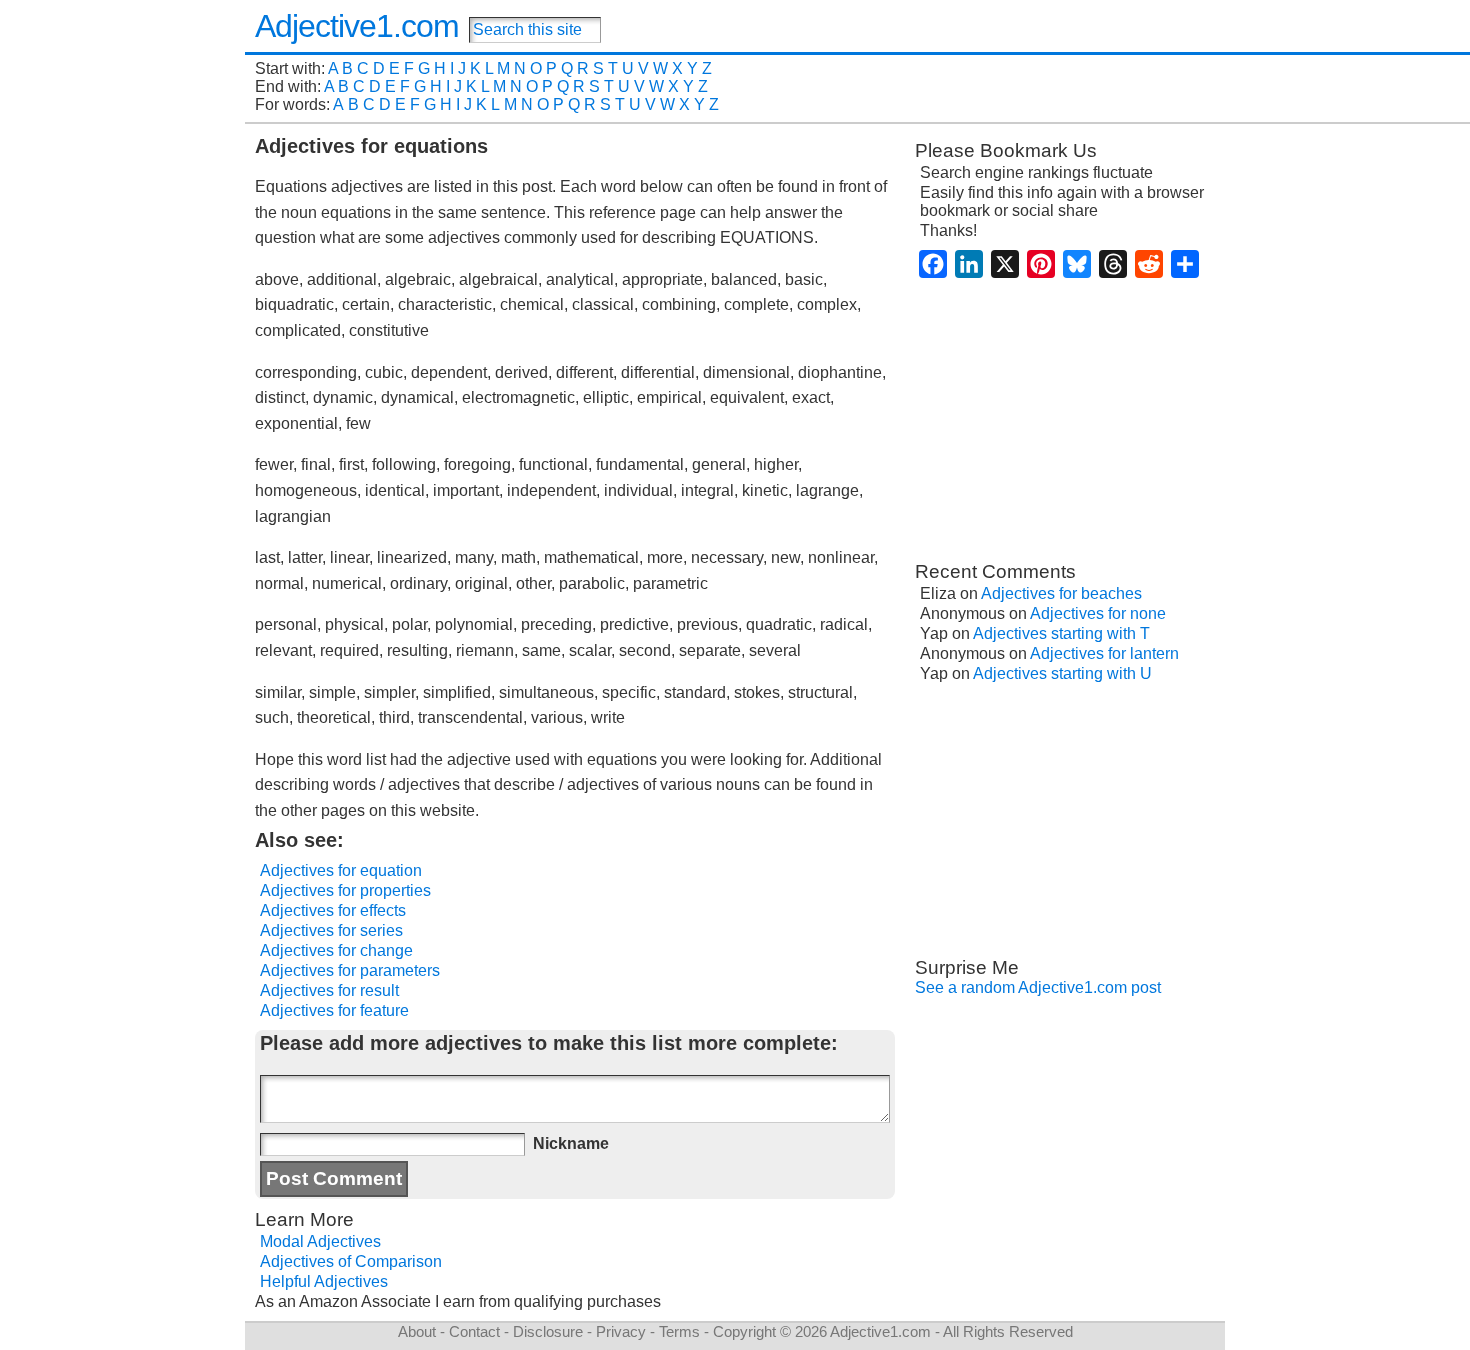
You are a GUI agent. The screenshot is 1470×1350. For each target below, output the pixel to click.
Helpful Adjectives (324, 1281)
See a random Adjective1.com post (1038, 987)
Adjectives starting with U (1062, 673)
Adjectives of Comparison (351, 1261)
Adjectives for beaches (1061, 593)
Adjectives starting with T (1061, 633)
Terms (679, 1331)
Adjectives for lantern (1104, 653)
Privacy (621, 1331)
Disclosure (548, 1331)
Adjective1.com (357, 26)
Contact (474, 1331)
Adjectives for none (1098, 613)
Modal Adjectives (320, 1241)
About (417, 1331)
